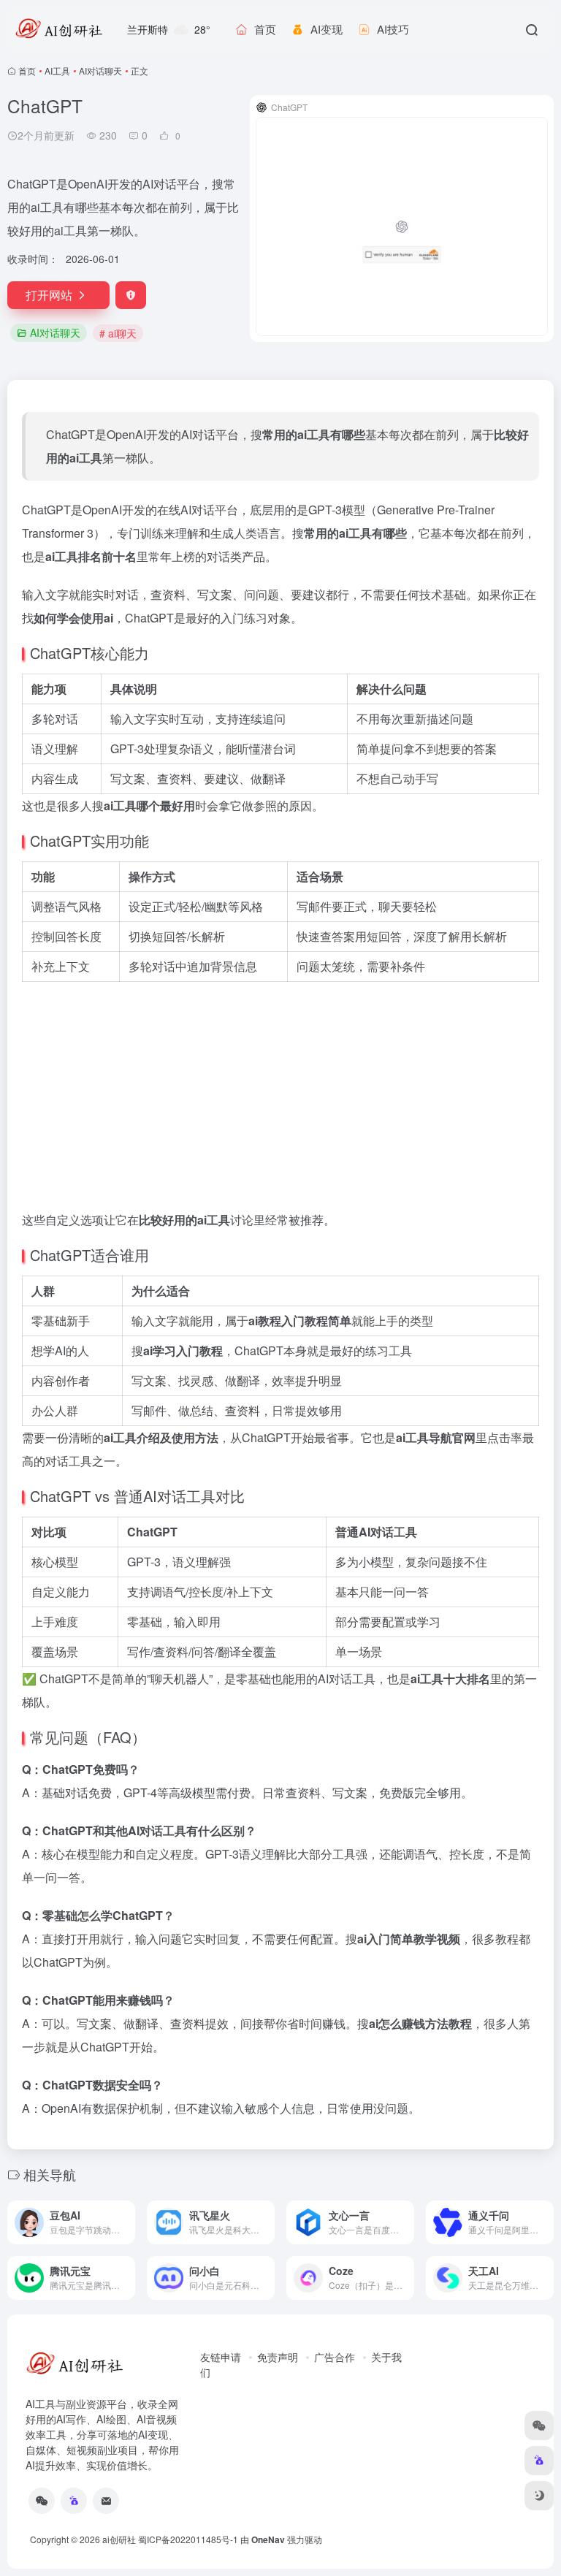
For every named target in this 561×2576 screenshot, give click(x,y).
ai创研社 (119, 2539)
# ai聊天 (118, 333)
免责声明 (278, 2357)
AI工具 (57, 71)
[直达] (123, 2213)
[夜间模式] (539, 2496)
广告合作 (335, 2357)
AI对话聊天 (100, 71)
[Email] (106, 2501)
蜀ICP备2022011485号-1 (188, 2539)
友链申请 (221, 2357)
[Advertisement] (280, 1091)
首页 (27, 71)
